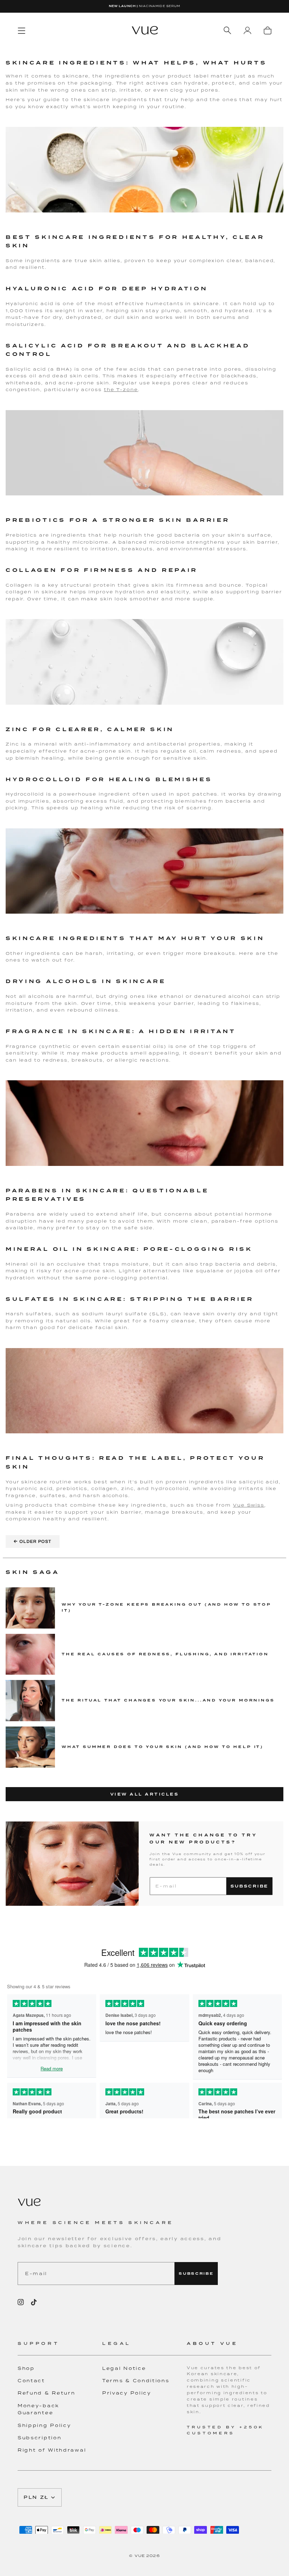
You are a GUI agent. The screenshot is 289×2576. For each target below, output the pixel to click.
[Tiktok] (34, 2302)
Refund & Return (47, 2393)
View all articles (145, 1794)
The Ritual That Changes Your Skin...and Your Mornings (168, 1700)
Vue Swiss (249, 1505)
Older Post (33, 1541)
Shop (26, 2368)
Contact (31, 2381)
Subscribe (249, 1886)
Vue (140, 2556)
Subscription (39, 2438)
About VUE (212, 2343)
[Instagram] (21, 2302)
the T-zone (121, 390)
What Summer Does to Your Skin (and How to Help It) (163, 1747)
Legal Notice (124, 2368)
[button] (60, 2348)
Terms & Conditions (136, 2381)
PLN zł (36, 2497)
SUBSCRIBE (196, 2274)
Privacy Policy (127, 2393)
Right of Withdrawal (52, 2450)
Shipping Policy (44, 2425)
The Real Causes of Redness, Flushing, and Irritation (165, 1654)
